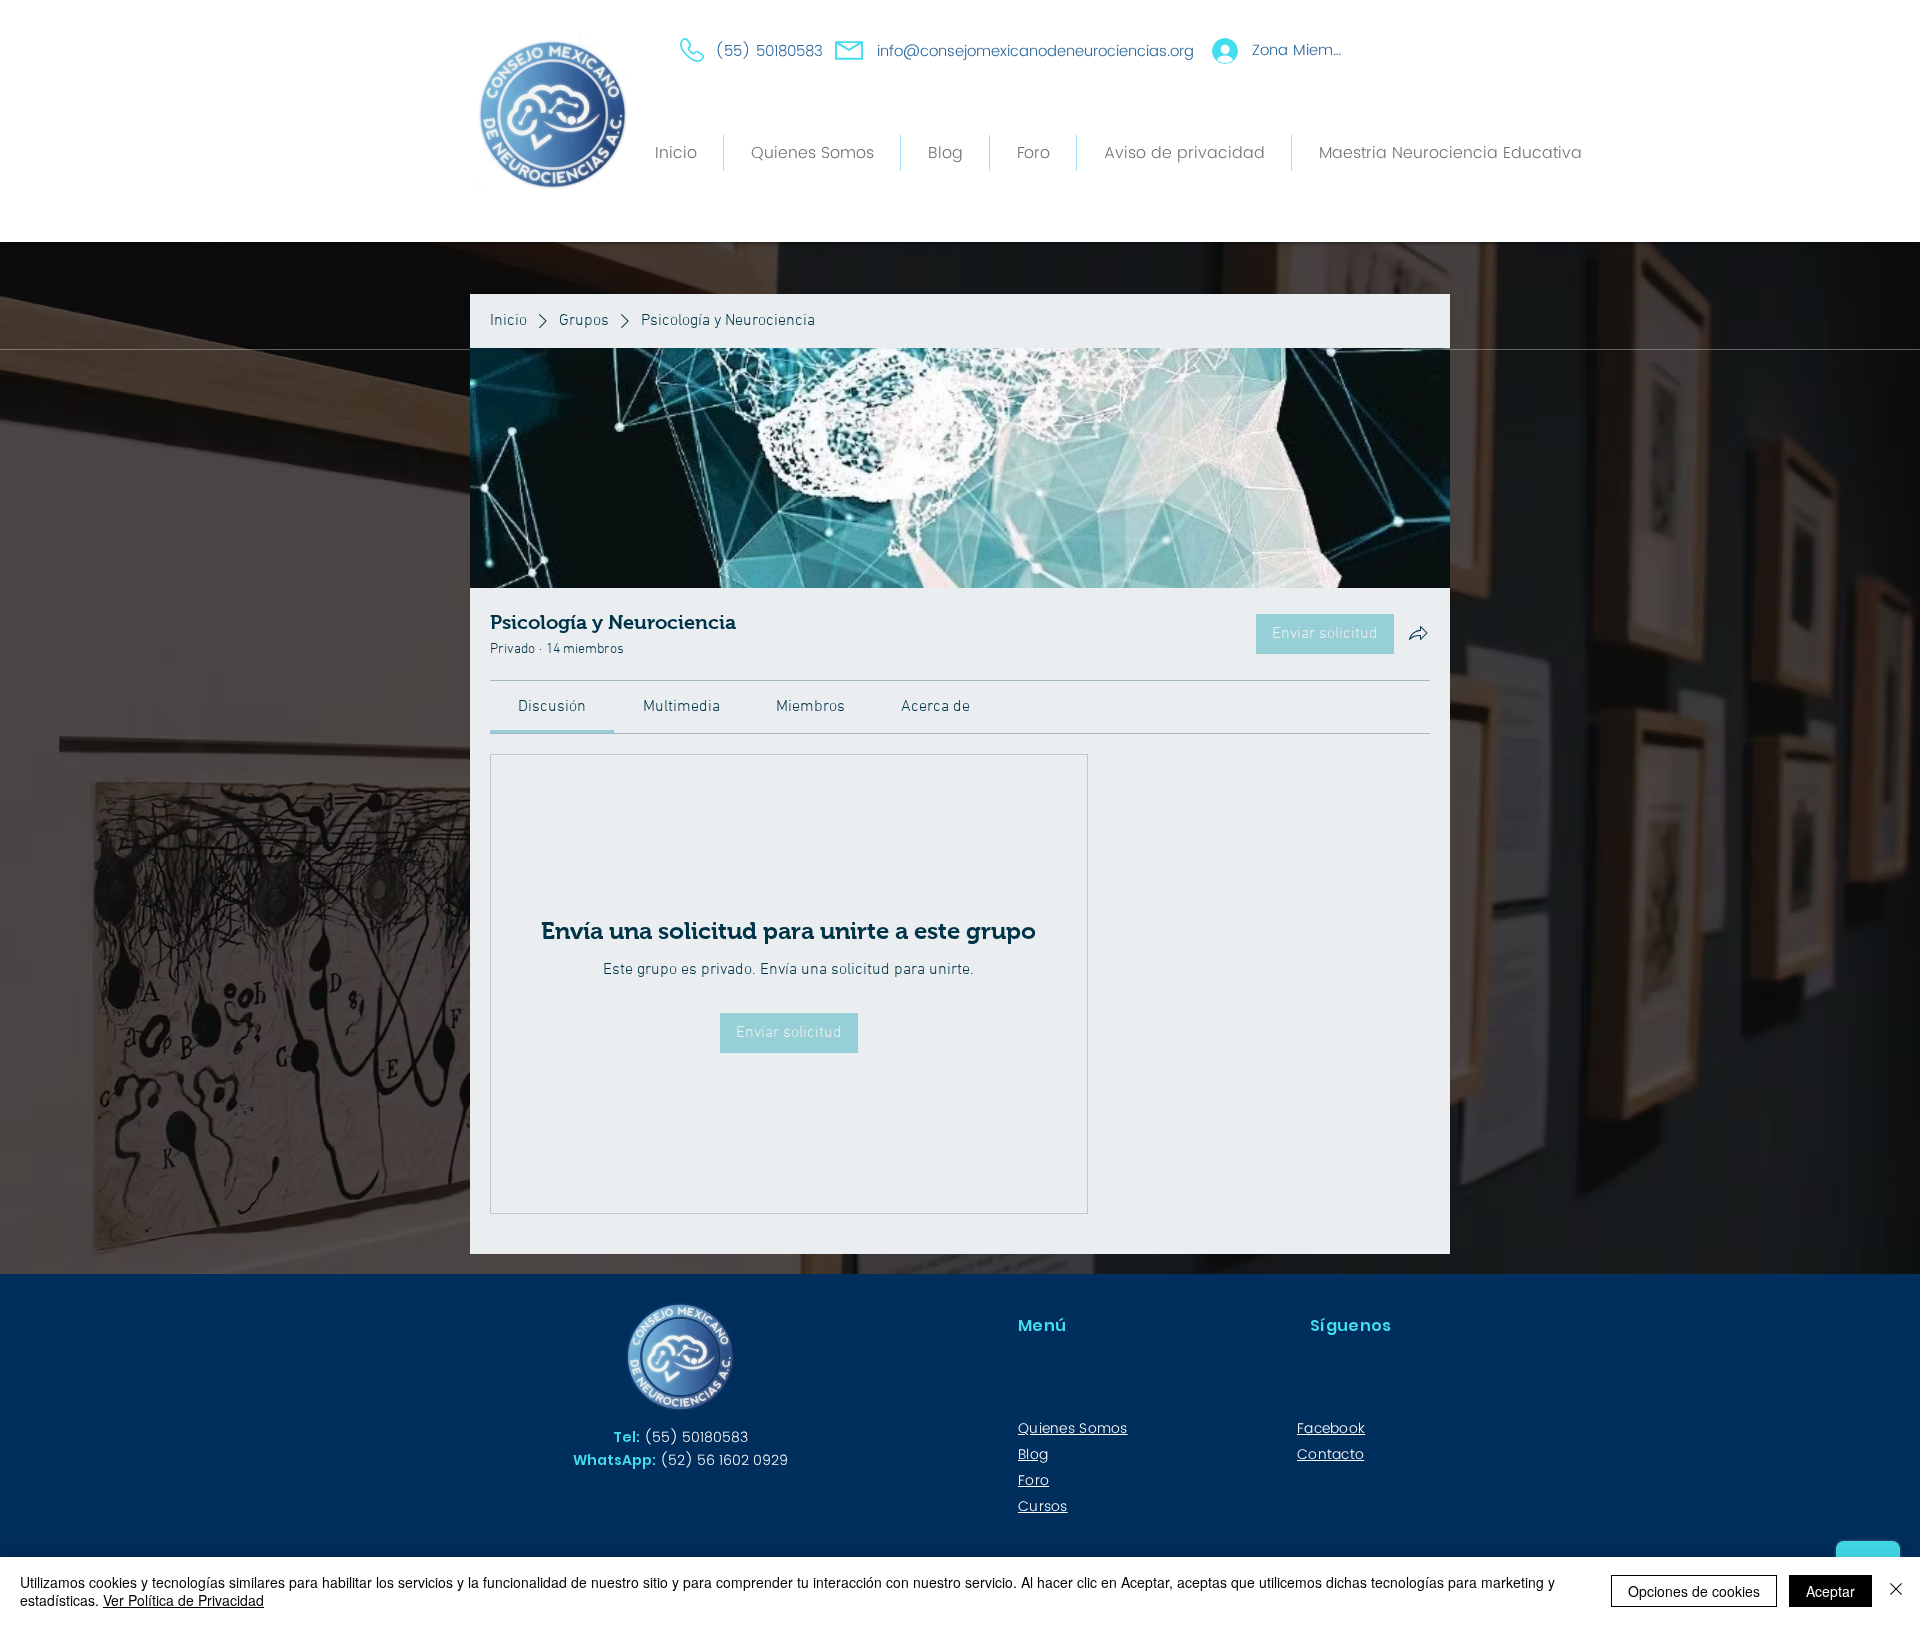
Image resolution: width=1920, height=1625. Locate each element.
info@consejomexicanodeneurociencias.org (1035, 51)
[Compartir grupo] (1418, 633)
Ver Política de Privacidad (183, 1600)
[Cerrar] (1896, 1591)
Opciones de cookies (1694, 1591)
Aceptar (1830, 1591)
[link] (552, 707)
